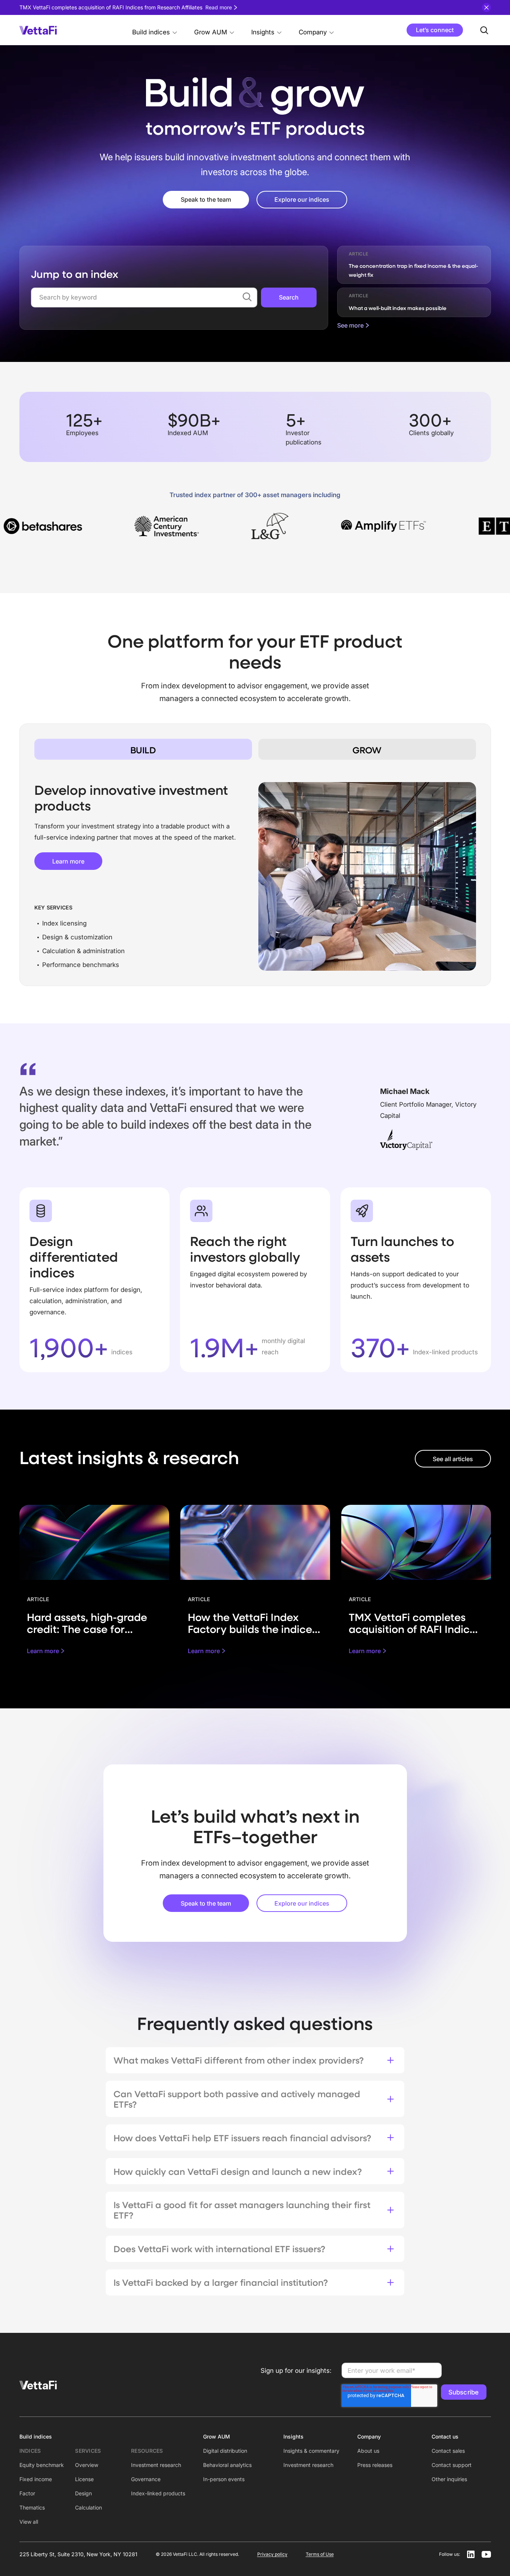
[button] (155, 30)
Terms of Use (320, 2554)
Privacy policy (272, 2554)
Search (289, 297)
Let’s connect (435, 30)
